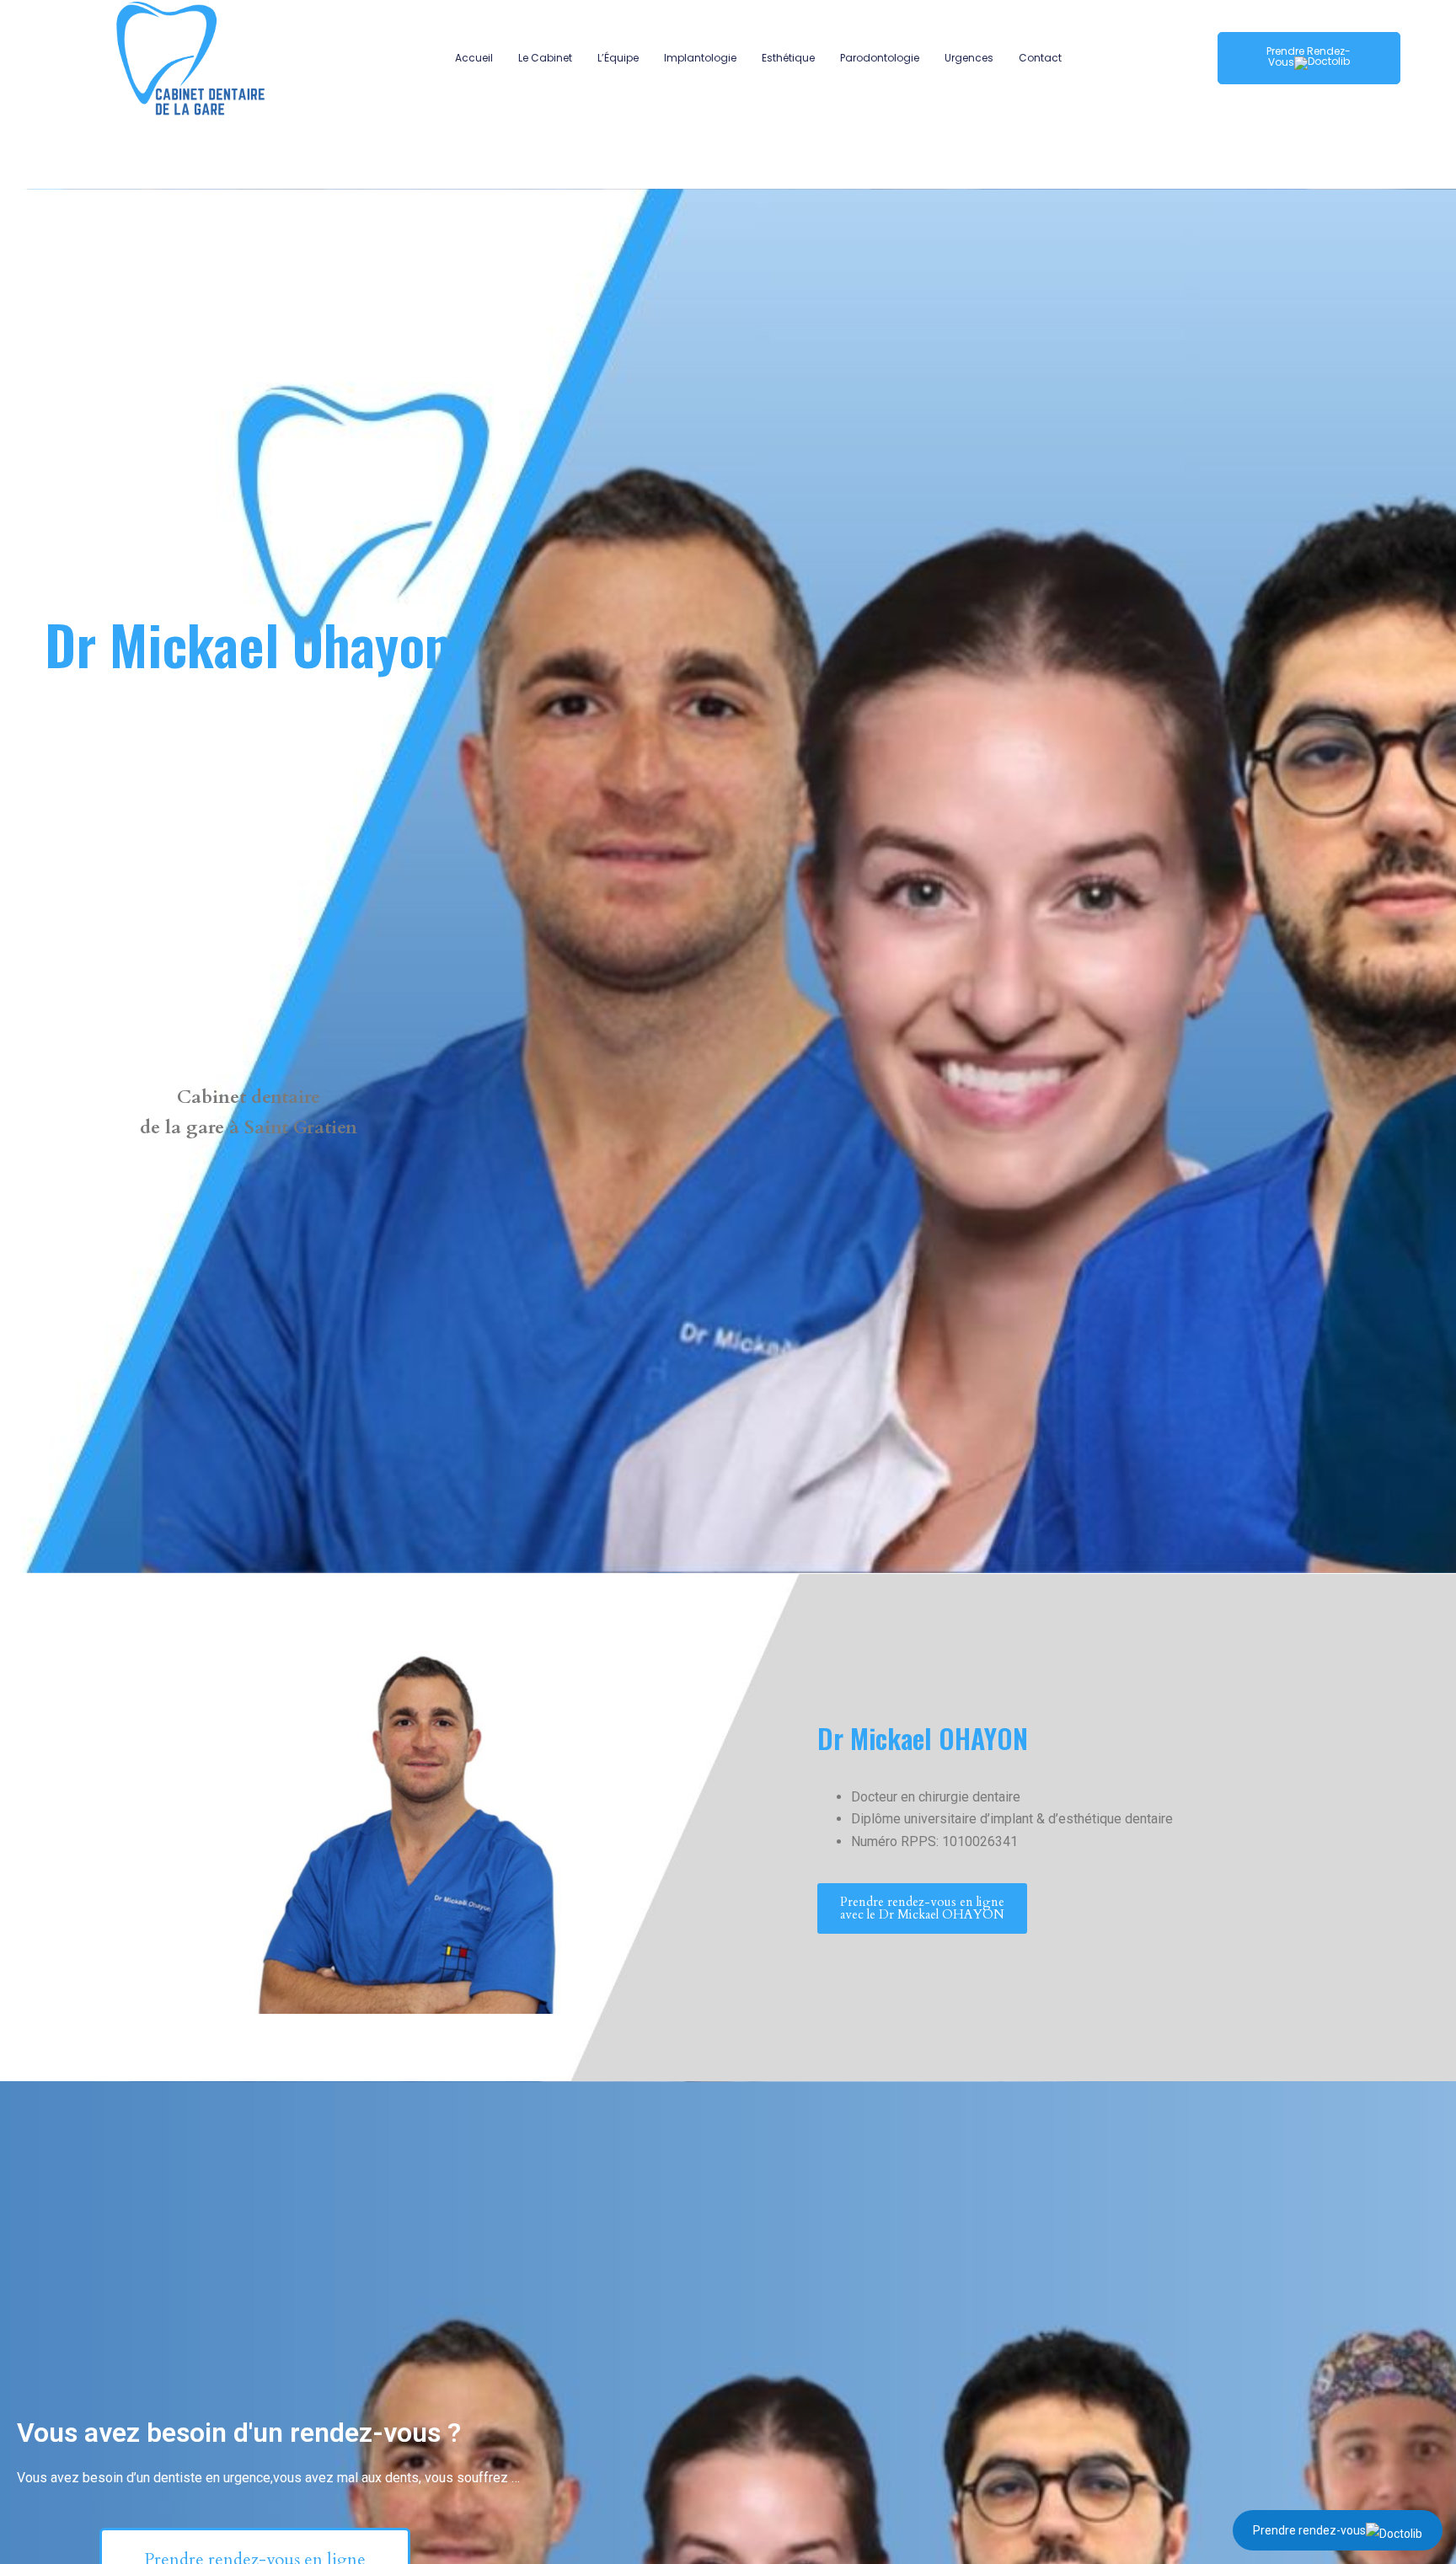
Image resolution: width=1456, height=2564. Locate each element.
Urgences (969, 58)
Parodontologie (880, 58)
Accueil (474, 58)
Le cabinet (545, 58)
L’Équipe (618, 58)
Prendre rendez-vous (1309, 2530)
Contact (1040, 58)
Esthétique (788, 58)
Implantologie (700, 58)
